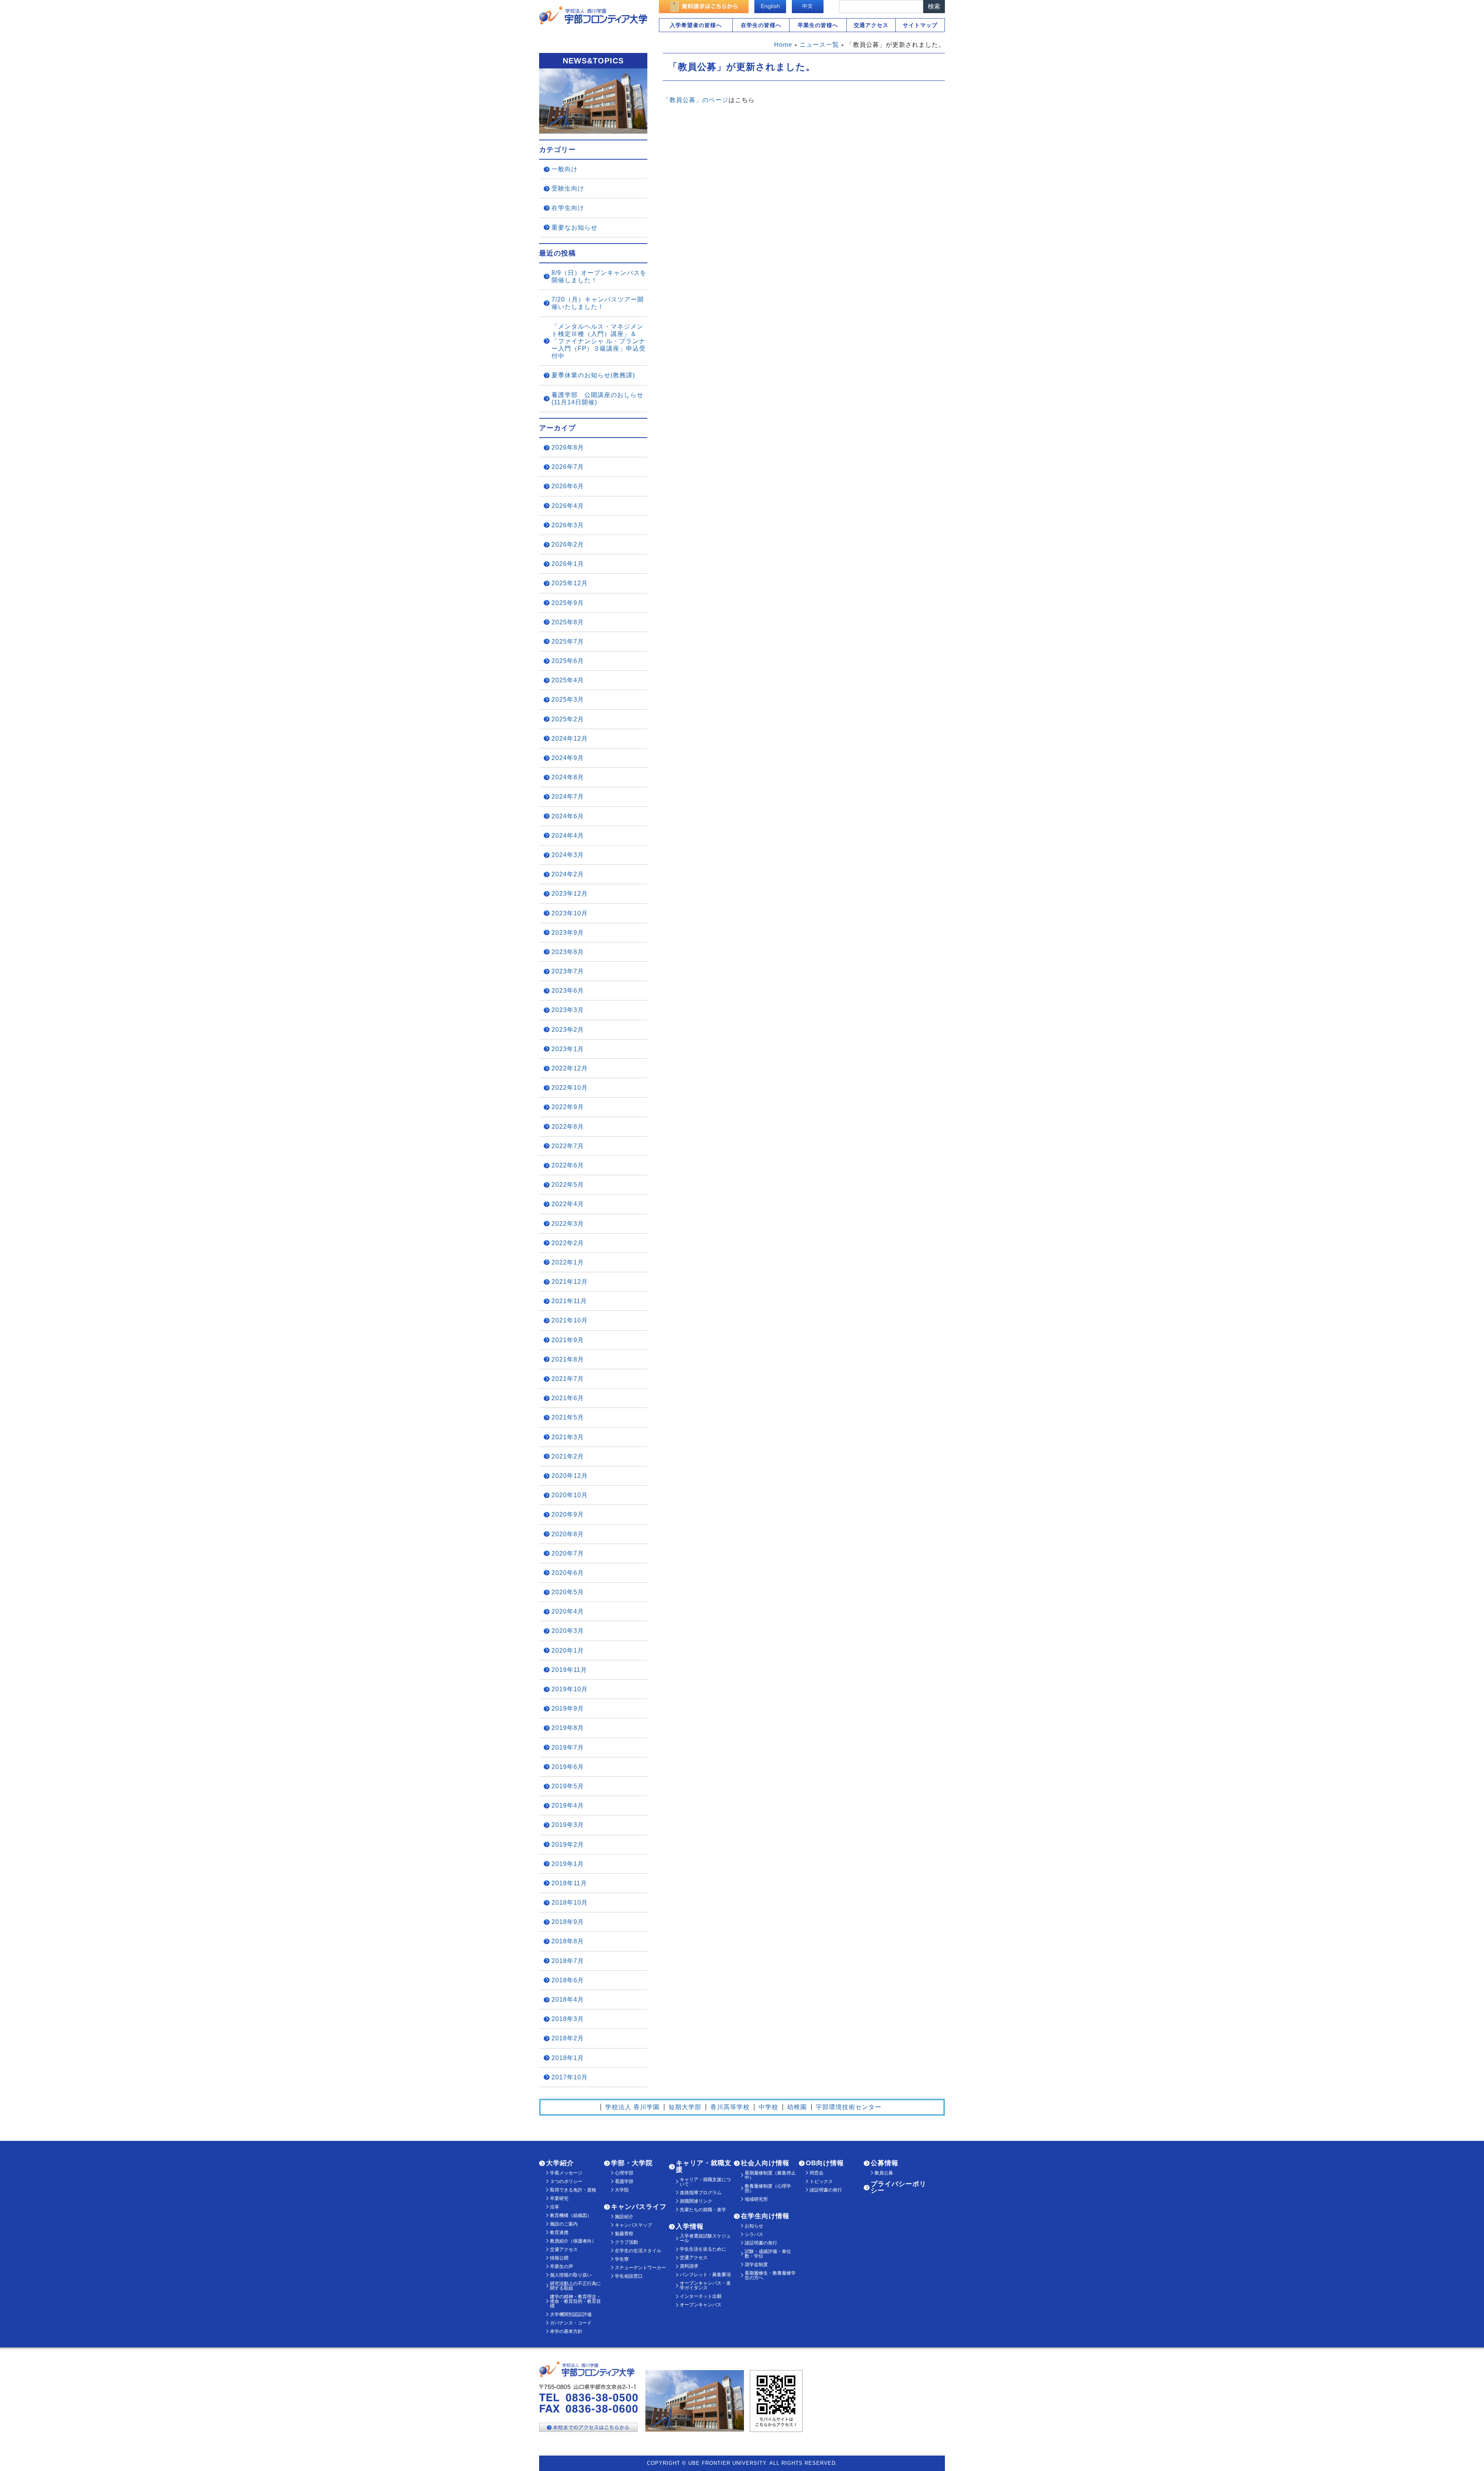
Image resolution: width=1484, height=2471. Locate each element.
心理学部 (624, 2173)
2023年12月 (570, 894)
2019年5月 (568, 1786)
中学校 (768, 2107)
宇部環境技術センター (849, 2107)
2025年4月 (568, 680)
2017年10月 (570, 2077)
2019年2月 (568, 1845)
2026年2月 (568, 544)
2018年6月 (568, 1980)
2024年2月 (568, 874)
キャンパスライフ (639, 2207)
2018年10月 (570, 1903)
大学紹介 (560, 2163)
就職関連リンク (696, 2201)
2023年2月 (568, 1030)
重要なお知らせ (574, 228)
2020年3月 (568, 1631)
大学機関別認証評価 (571, 2314)
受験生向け (568, 188)
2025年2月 (568, 719)
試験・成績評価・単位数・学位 (768, 2254)
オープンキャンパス (701, 2305)
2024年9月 (568, 758)
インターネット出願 (701, 2296)
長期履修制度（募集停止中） (770, 2175)
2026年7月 (568, 467)
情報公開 (559, 2258)
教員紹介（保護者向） (573, 2241)
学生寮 (622, 2259)
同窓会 (817, 2173)
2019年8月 (568, 1728)
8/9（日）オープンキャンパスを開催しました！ (599, 276)
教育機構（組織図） (571, 2215)
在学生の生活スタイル (638, 2251)
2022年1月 (568, 1262)
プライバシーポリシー (899, 2187)
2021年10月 (570, 1320)
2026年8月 (568, 447)
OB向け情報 (825, 2163)
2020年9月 (568, 1514)
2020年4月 (568, 1611)
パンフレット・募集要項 (705, 2275)
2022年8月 (568, 1127)
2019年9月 (568, 1708)
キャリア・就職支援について (705, 2182)
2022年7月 (568, 1146)
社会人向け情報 (765, 2163)
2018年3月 (568, 2019)
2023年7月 (568, 971)
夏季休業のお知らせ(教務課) (593, 375)
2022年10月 (570, 1088)
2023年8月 (568, 952)
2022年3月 (568, 1224)
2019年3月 (568, 1825)
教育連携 (559, 2232)
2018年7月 (568, 1961)
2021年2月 (568, 1456)
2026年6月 (568, 486)
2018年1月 (568, 2058)
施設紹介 (624, 2217)
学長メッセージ (566, 2173)
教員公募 (884, 2173)
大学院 (622, 2190)
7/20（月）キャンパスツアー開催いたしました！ (598, 303)
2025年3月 (568, 700)
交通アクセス (871, 25)
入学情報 (690, 2226)
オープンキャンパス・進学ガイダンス (705, 2285)
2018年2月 (568, 2038)
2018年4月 (568, 2000)
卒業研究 (559, 2198)
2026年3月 (568, 525)
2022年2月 (568, 1243)
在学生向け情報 (765, 2216)
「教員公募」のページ (696, 100)
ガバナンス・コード (571, 2323)
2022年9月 (568, 1107)
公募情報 (885, 2163)
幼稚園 (797, 2107)
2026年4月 (568, 506)
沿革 (555, 2207)
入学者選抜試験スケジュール (705, 2238)
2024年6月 (568, 816)
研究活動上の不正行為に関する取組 (575, 2286)
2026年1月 (568, 564)
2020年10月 (570, 1495)
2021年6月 (568, 1398)
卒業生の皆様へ (818, 25)
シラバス (754, 2234)
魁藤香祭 (624, 2234)
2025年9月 (568, 603)
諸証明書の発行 (761, 2243)
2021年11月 (569, 1301)
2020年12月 (570, 1476)
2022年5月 (568, 1185)
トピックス (821, 2181)
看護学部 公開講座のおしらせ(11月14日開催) (597, 399)
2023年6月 (568, 991)
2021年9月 (568, 1340)
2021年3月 (568, 1437)
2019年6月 (568, 1767)
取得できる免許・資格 (573, 2190)
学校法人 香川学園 (632, 2107)
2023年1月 (568, 1049)
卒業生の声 (562, 2267)
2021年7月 (568, 1379)
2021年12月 (570, 1282)
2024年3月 (568, 855)
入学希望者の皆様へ (696, 25)
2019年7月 (568, 1748)
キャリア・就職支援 (704, 2166)
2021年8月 (568, 1359)
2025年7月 (568, 642)
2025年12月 (570, 583)
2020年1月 (568, 1650)
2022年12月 (570, 1068)
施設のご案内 (564, 2224)
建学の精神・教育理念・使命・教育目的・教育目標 (575, 2301)
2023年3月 (568, 1010)
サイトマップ (920, 25)
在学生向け (568, 208)
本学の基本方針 (566, 2331)
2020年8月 (568, 1534)
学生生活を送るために (703, 2249)
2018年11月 (569, 1883)
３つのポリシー (566, 2181)
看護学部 (624, 2181)
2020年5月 (568, 1592)
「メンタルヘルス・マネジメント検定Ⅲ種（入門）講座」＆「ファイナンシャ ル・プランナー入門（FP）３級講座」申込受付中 (599, 341)
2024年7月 (568, 797)
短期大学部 (685, 2107)
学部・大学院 (632, 2163)
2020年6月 (568, 1573)
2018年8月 (568, 1941)
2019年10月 (570, 1689)
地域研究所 (756, 2199)
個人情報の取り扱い (571, 2275)
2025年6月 (568, 661)
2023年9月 (568, 933)
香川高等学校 (730, 2107)
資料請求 (689, 2266)
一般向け (565, 169)
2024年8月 (568, 777)
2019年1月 (568, 1864)
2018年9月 (568, 1922)
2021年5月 (568, 1417)
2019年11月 (569, 1670)
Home (783, 45)
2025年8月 (568, 622)
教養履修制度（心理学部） (768, 2188)
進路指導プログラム (701, 2193)
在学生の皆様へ (761, 25)
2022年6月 (568, 1165)
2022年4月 (568, 1204)
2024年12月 (570, 739)
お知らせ (754, 2226)
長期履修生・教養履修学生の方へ (770, 2275)
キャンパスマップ (633, 2225)
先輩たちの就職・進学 (703, 2210)
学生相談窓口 (629, 2276)
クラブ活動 (626, 2242)
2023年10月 (570, 913)
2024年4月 (568, 836)
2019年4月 (568, 1806)
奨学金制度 (756, 2265)
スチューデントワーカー (640, 2268)
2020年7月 (568, 1553)
